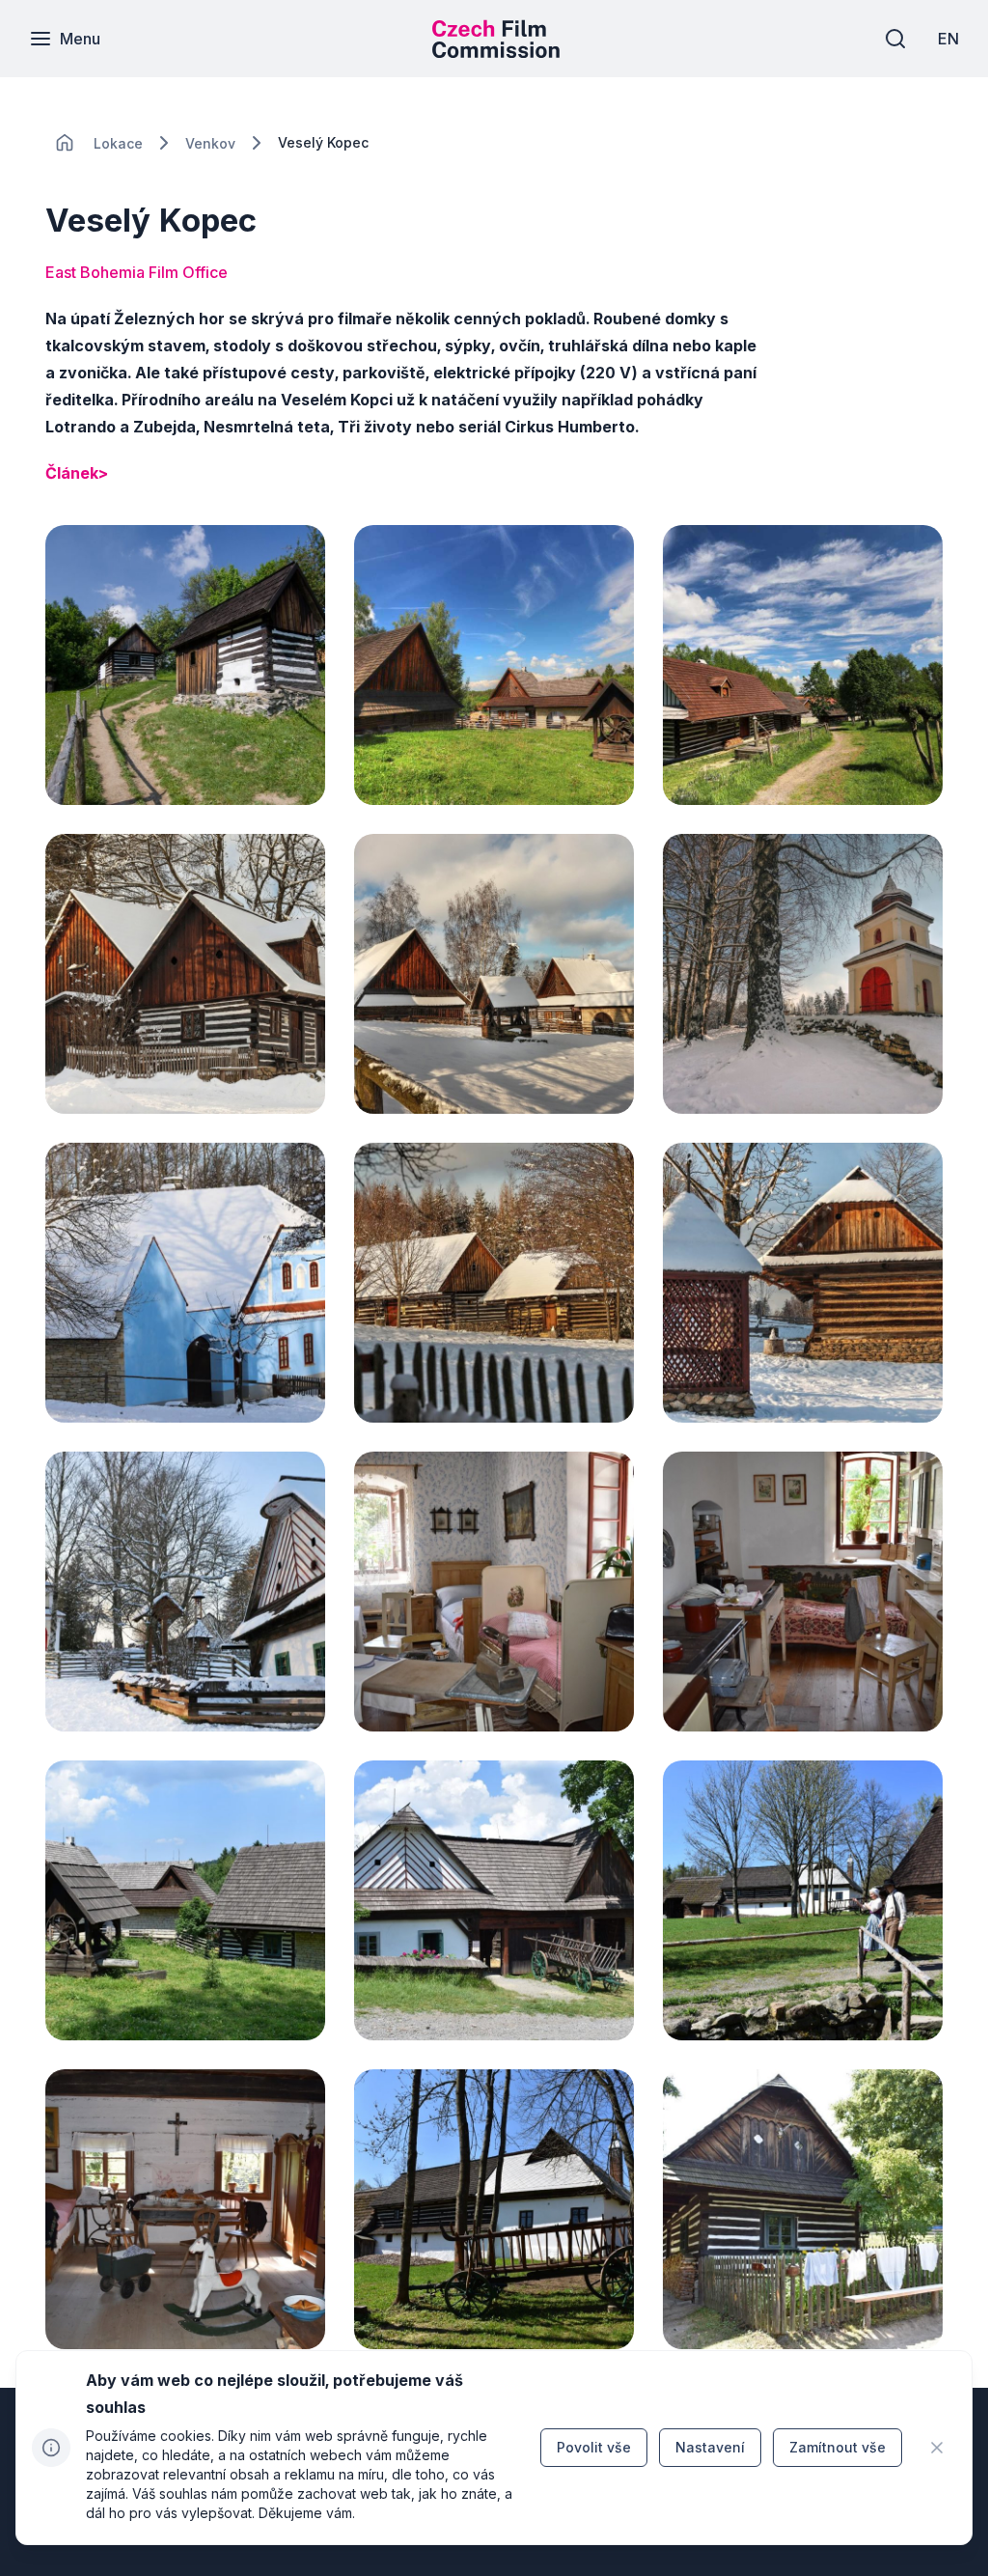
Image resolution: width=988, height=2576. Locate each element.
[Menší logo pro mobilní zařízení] (496, 52)
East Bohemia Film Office (137, 272)
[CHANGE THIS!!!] (65, 143)
